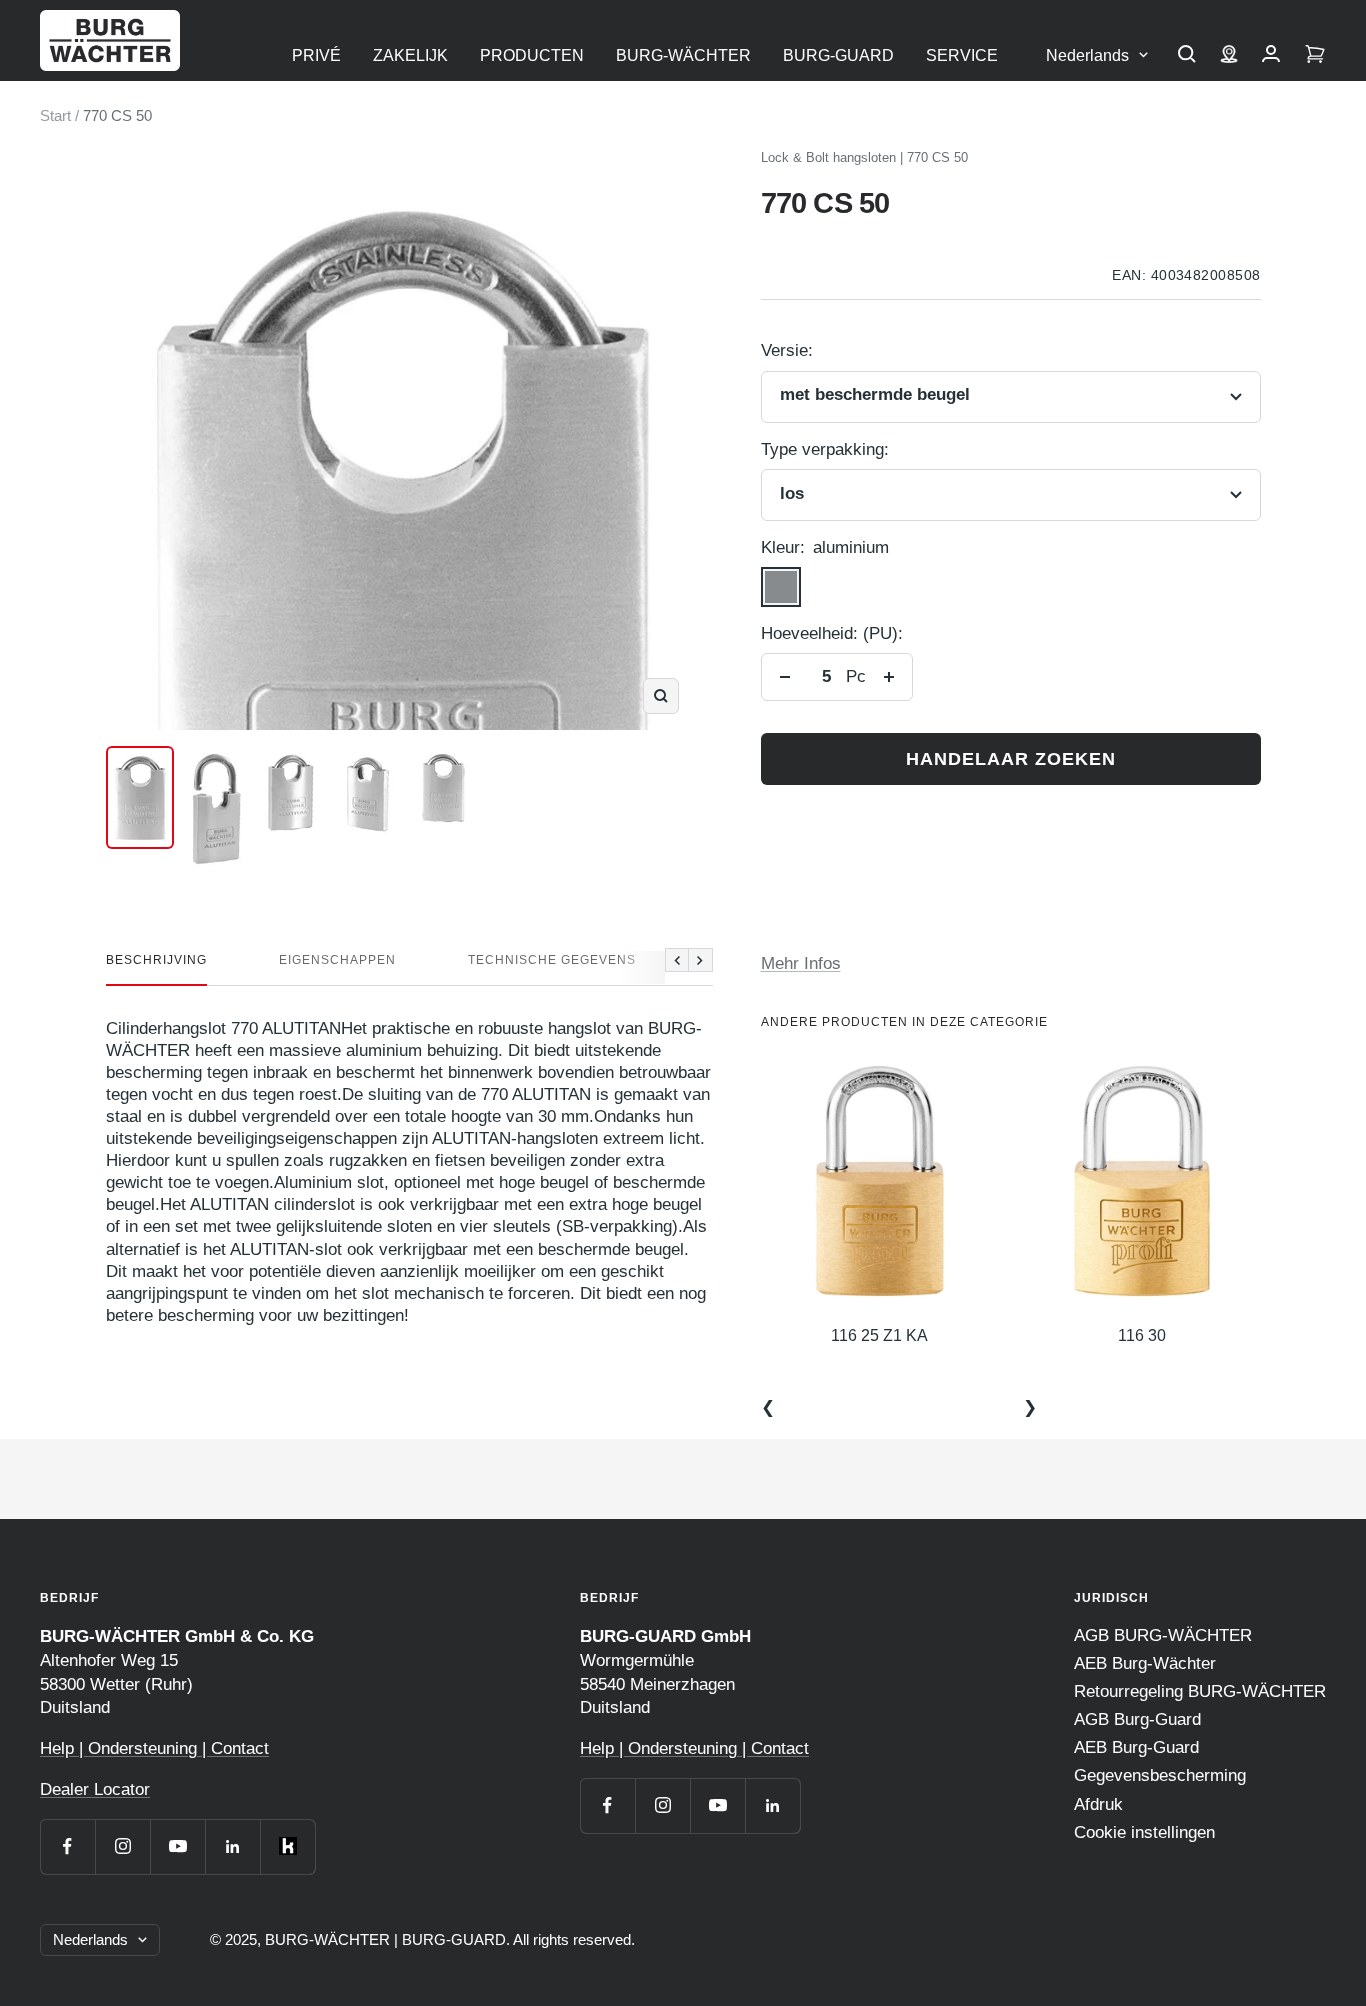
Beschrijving (156, 960)
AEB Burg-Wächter (1145, 1663)
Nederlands (1087, 55)
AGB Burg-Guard (1137, 1719)
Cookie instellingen (1144, 1832)
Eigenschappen (337, 960)
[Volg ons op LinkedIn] (232, 1846)
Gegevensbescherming (1160, 1775)
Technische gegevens (552, 960)
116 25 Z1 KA (879, 1335)
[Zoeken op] (1187, 56)
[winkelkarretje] (1315, 56)
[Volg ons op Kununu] (287, 1846)
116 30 (1142, 1335)
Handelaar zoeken (1011, 759)
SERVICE (962, 55)
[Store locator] (1229, 56)
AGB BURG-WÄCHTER (1163, 1635)
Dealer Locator (95, 1789)
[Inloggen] (1271, 56)
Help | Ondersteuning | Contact (154, 1748)
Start (55, 115)
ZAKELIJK (410, 55)
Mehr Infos (801, 963)
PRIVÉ (316, 55)
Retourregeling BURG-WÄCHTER (1200, 1691)
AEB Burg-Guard (1136, 1747)
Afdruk (1098, 1804)
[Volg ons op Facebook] (67, 1846)
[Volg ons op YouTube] (177, 1846)
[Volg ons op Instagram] (122, 1846)
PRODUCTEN (532, 55)
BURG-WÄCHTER (683, 55)
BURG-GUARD (838, 55)
